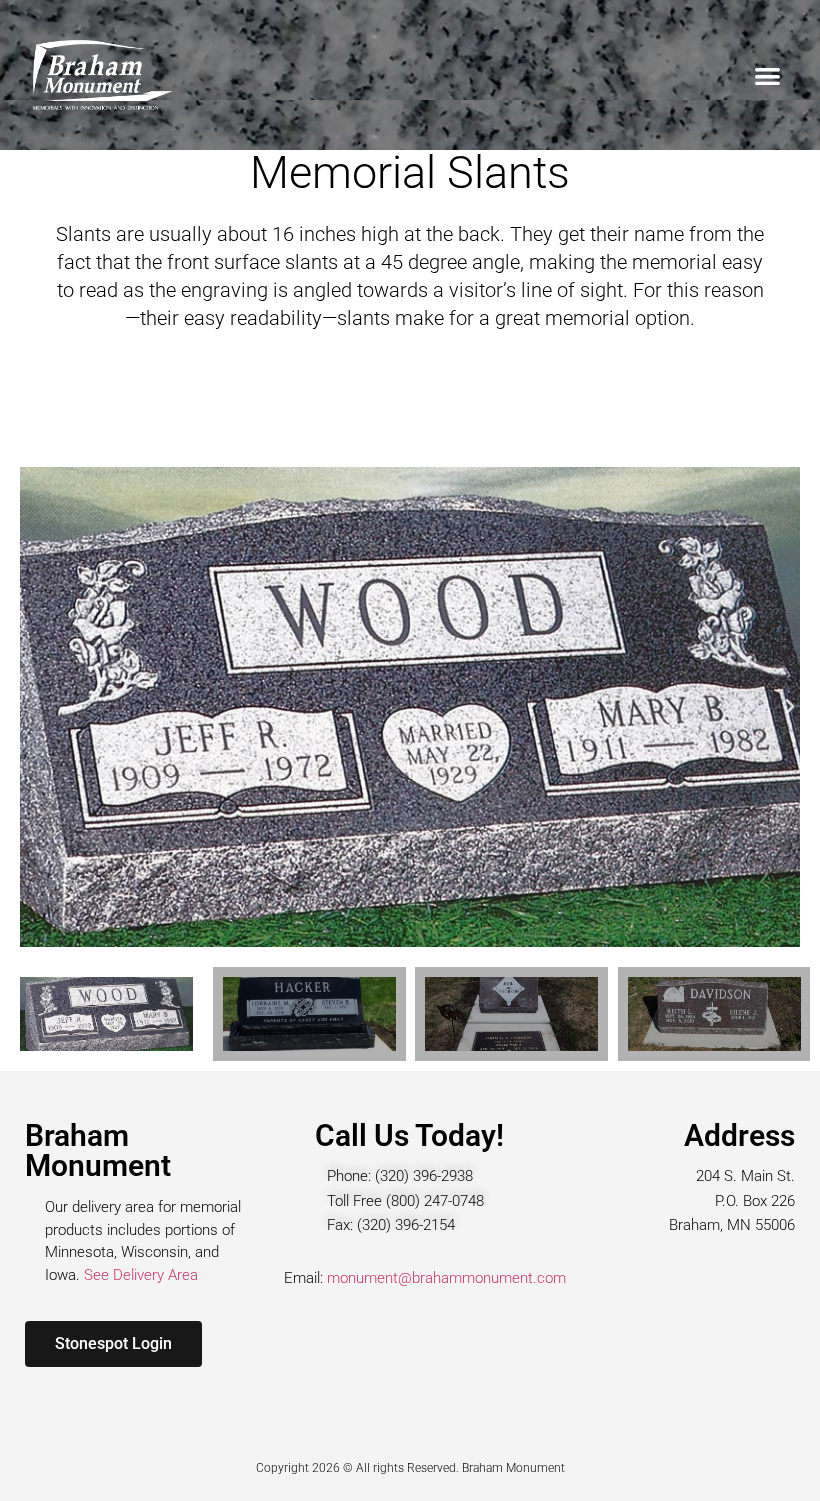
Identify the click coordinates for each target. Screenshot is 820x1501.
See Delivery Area (141, 1275)
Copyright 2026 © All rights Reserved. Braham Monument (410, 1468)
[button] (767, 75)
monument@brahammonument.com (446, 1278)
